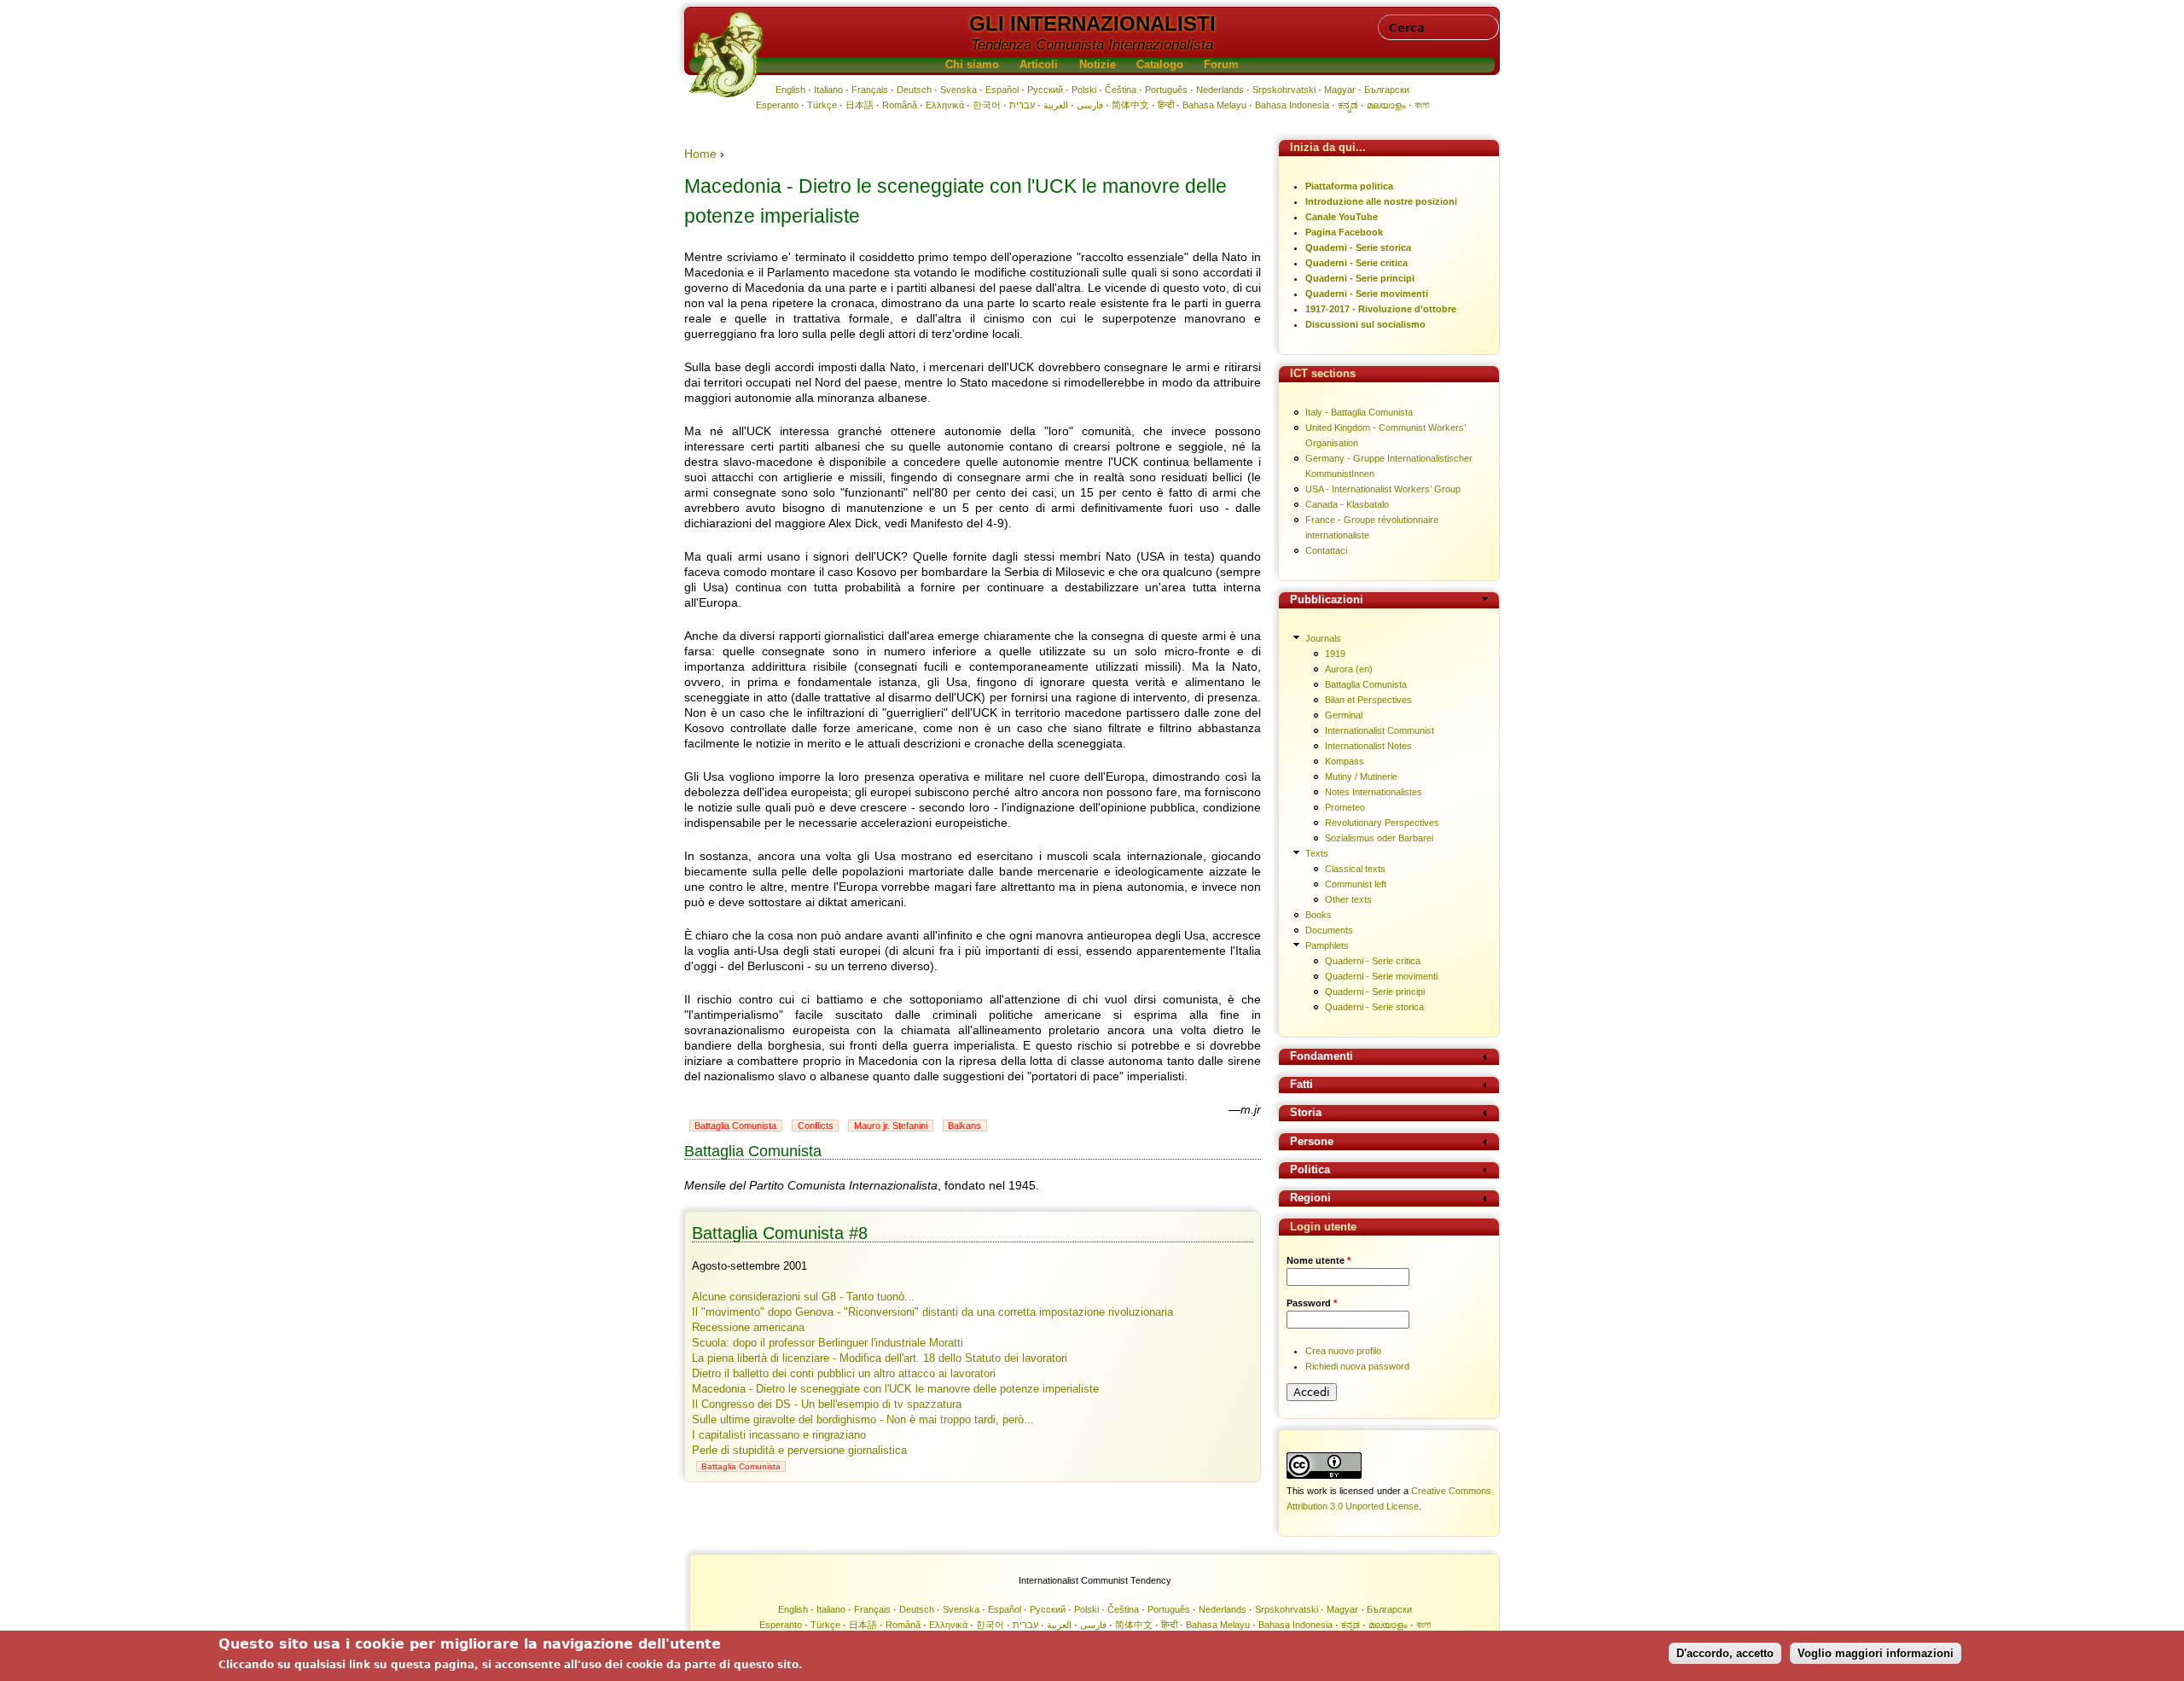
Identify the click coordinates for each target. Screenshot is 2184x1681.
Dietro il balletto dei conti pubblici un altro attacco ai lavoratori (844, 1374)
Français (870, 90)
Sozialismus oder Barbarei (1379, 838)
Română (900, 105)
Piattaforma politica (1349, 186)
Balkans (964, 1126)
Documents (1329, 930)
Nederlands (1220, 90)
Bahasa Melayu (1214, 105)
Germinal (1344, 715)
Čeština (1121, 90)
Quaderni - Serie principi (1360, 278)
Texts (1317, 853)
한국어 (987, 105)
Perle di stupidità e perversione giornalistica (799, 1451)
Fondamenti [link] (1321, 1057)
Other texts (1348, 899)
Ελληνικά (945, 105)
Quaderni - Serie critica (1356, 263)
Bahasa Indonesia (1292, 105)
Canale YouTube (1342, 217)
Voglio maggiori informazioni (1876, 1652)
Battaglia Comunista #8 (780, 1233)
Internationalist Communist (1380, 730)
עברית (1022, 105)
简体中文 (1130, 105)
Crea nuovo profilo (1343, 1351)
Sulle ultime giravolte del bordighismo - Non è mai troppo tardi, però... (863, 1420)
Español (1002, 90)
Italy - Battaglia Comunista (1359, 412)
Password (1312, 1303)
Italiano (828, 90)
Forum (1221, 65)
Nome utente (1319, 1260)
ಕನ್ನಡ (1348, 105)
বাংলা (1422, 105)
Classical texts (1355, 869)
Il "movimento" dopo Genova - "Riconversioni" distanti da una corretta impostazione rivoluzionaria (932, 1312)
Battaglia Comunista (735, 1126)
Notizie (1098, 65)
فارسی (1090, 105)
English (790, 90)
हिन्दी (1166, 105)
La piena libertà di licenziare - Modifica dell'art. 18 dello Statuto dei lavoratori (880, 1358)
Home (700, 154)
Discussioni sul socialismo (1365, 324)
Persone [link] (1312, 1142)
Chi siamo (972, 65)
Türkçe (822, 105)
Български (1387, 90)
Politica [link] (1310, 1170)
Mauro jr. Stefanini (891, 1126)
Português (1166, 90)
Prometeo (1345, 807)
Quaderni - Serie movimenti (1367, 294)
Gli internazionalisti (1092, 23)
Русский (1045, 90)
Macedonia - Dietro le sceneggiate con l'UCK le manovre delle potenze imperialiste (895, 1389)
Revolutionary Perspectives (1382, 823)
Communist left (1356, 884)
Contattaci (1326, 550)
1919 (1335, 654)
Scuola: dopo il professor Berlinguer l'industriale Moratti (828, 1343)
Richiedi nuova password (1357, 1366)
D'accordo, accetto (1725, 1652)
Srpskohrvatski (1284, 90)
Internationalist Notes (1368, 746)
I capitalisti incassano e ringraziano (779, 1435)
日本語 (860, 105)
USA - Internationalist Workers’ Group (1383, 489)
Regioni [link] (1310, 1198)
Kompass (1345, 761)
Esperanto (777, 105)
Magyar (1340, 90)
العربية (1056, 105)
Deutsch (914, 90)
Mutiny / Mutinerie (1361, 777)
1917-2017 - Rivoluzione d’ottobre (1381, 309)
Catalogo (1160, 65)
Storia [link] (1306, 1113)
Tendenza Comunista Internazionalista (1092, 45)
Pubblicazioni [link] (1327, 600)
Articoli (1039, 65)
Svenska (958, 90)
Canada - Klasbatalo (1347, 504)
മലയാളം (1386, 105)
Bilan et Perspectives (1368, 700)
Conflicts (816, 1126)
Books (1319, 915)
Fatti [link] (1301, 1085)
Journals (1323, 638)
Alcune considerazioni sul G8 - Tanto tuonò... (803, 1297)
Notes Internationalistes (1374, 792)
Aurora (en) (1349, 669)
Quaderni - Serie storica (1358, 247)
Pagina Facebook (1344, 232)
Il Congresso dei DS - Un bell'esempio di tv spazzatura (827, 1405)
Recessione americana (748, 1328)
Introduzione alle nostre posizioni (1381, 201)
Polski (1084, 90)
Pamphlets (1327, 945)
